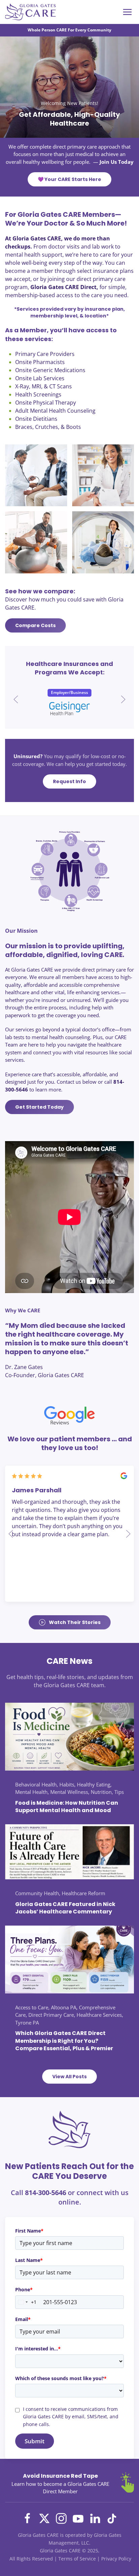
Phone (24, 2289)
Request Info (69, 781)
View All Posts (69, 2077)
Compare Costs (35, 625)
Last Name (29, 2260)
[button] (16, 699)
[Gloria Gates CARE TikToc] (112, 2518)
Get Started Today (39, 1107)
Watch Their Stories (75, 1622)
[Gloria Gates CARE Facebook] (27, 2518)
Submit (35, 2441)
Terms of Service (77, 2559)
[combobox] (26, 2302)
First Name (29, 2231)
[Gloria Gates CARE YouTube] (78, 2518)
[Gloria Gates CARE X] (44, 2518)
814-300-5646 (46, 2193)
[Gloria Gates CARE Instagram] (61, 2518)
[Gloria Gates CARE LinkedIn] (95, 2518)
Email (23, 2319)
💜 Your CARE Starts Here (69, 179)
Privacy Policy (116, 2559)
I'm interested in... (38, 2349)
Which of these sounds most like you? (61, 2378)
